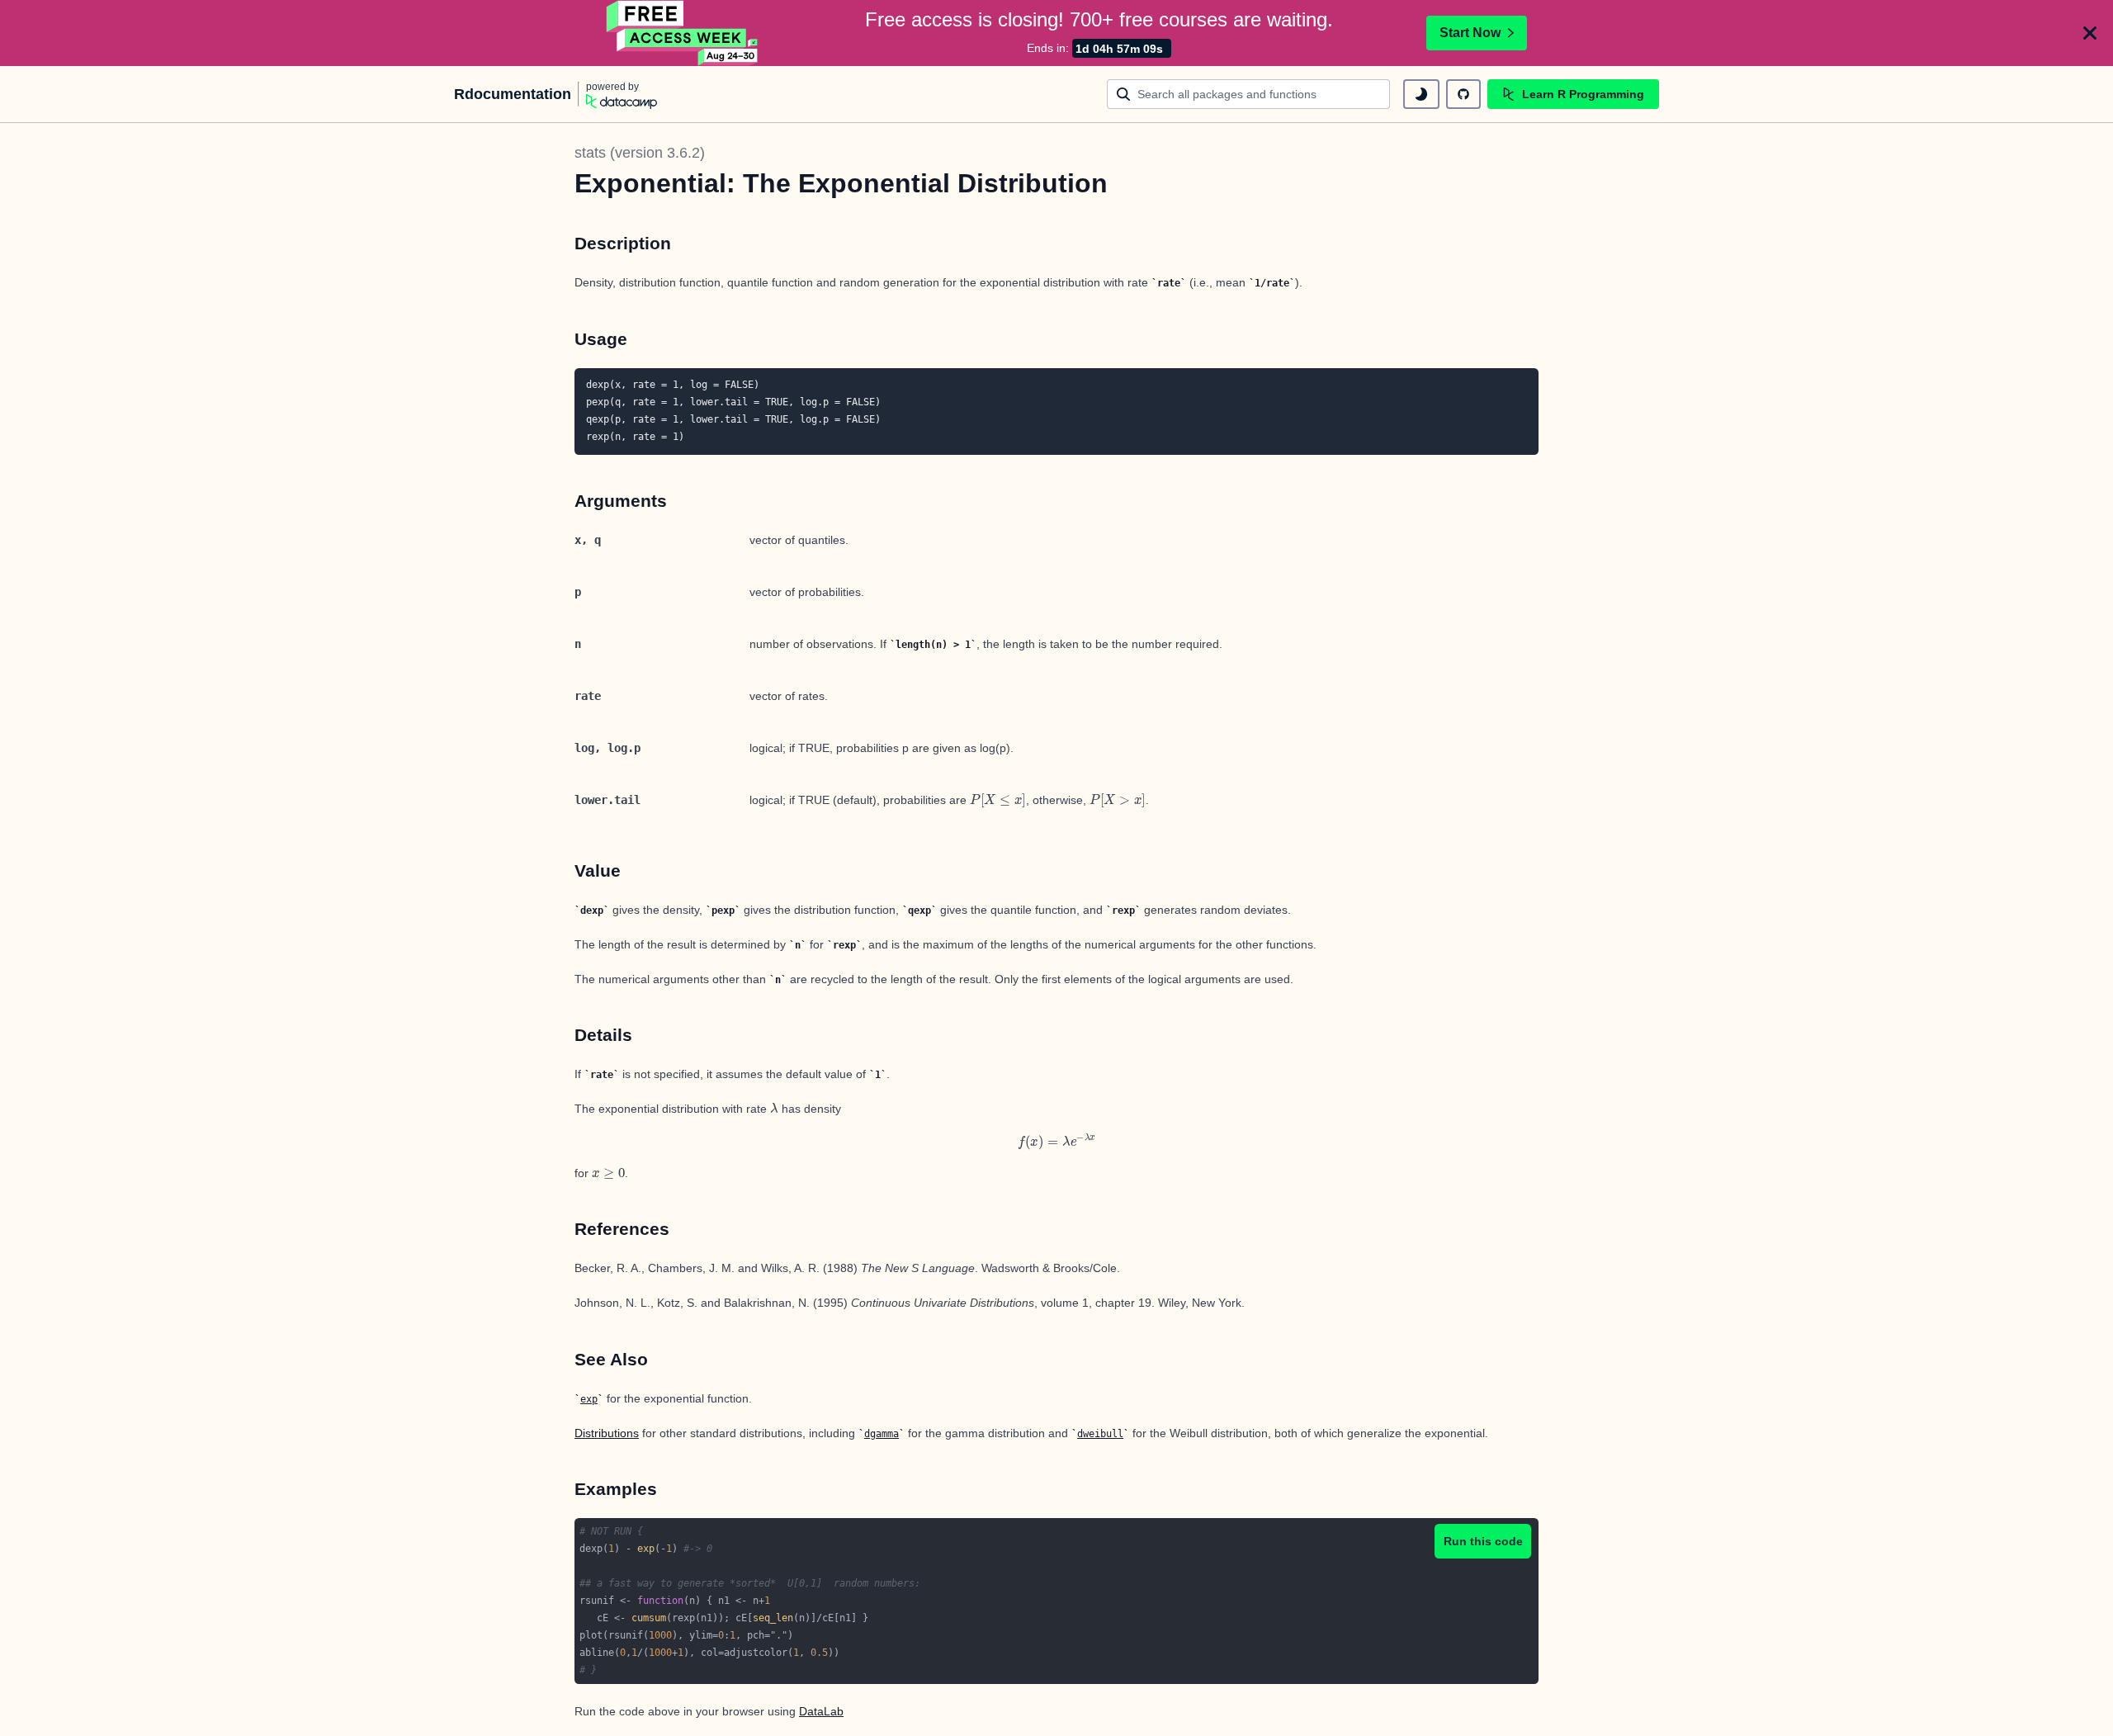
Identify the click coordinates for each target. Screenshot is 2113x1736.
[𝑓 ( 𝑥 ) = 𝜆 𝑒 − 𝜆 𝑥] (1056, 1141)
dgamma (882, 1434)
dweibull (1100, 1434)
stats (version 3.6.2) (640, 153)
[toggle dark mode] (1421, 94)
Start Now (1470, 33)
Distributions (607, 1433)
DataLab (821, 1711)
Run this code (1483, 1541)
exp (589, 1399)
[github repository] (1463, 94)
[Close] (2090, 33)
